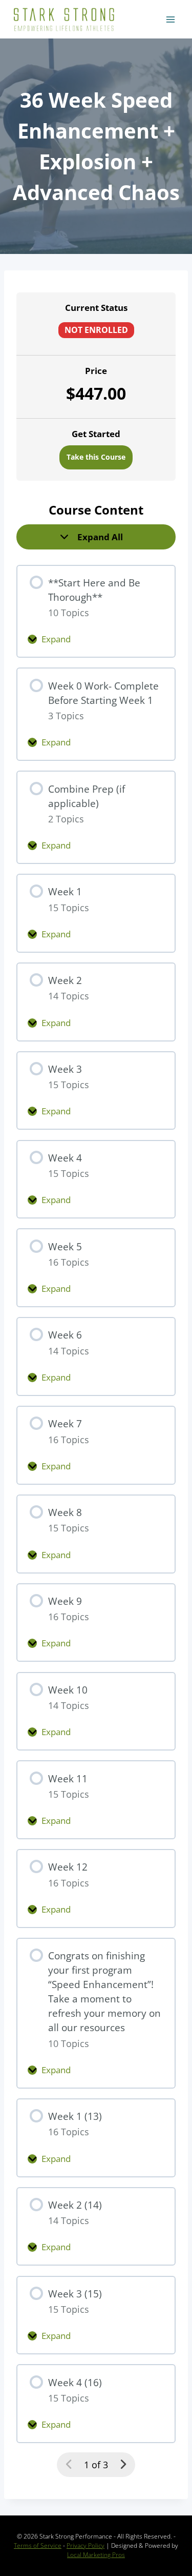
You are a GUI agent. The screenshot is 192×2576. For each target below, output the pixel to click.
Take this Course (96, 457)
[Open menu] (170, 19)
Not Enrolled (96, 330)
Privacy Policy (86, 2545)
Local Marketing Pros (96, 2555)
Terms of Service (38, 2545)
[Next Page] (123, 2464)
